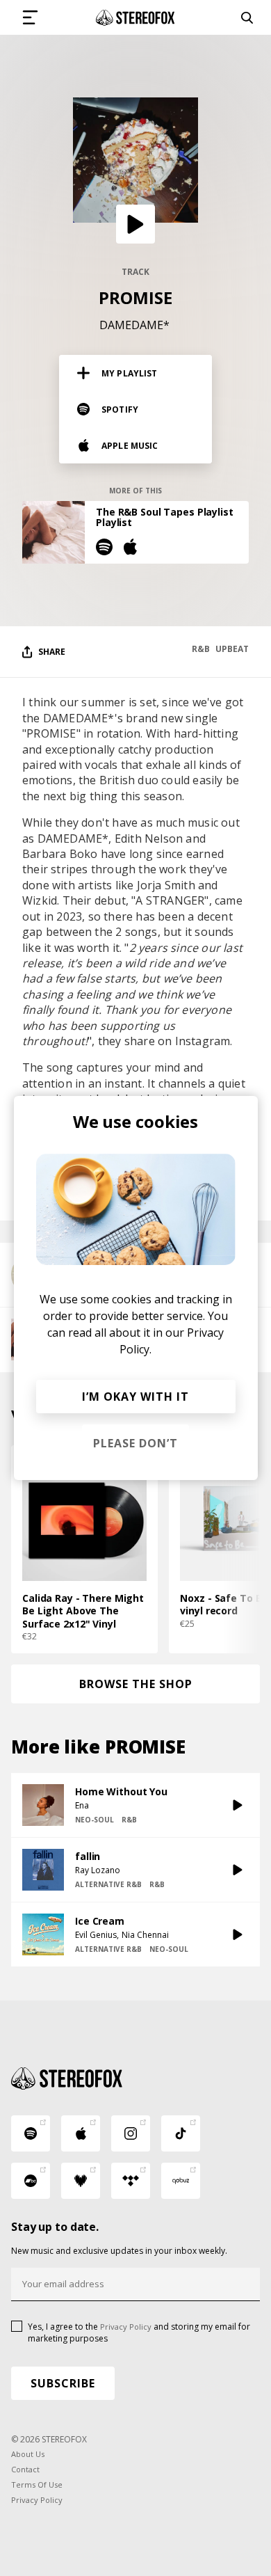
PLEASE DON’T (135, 1443)
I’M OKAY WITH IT (135, 1397)
